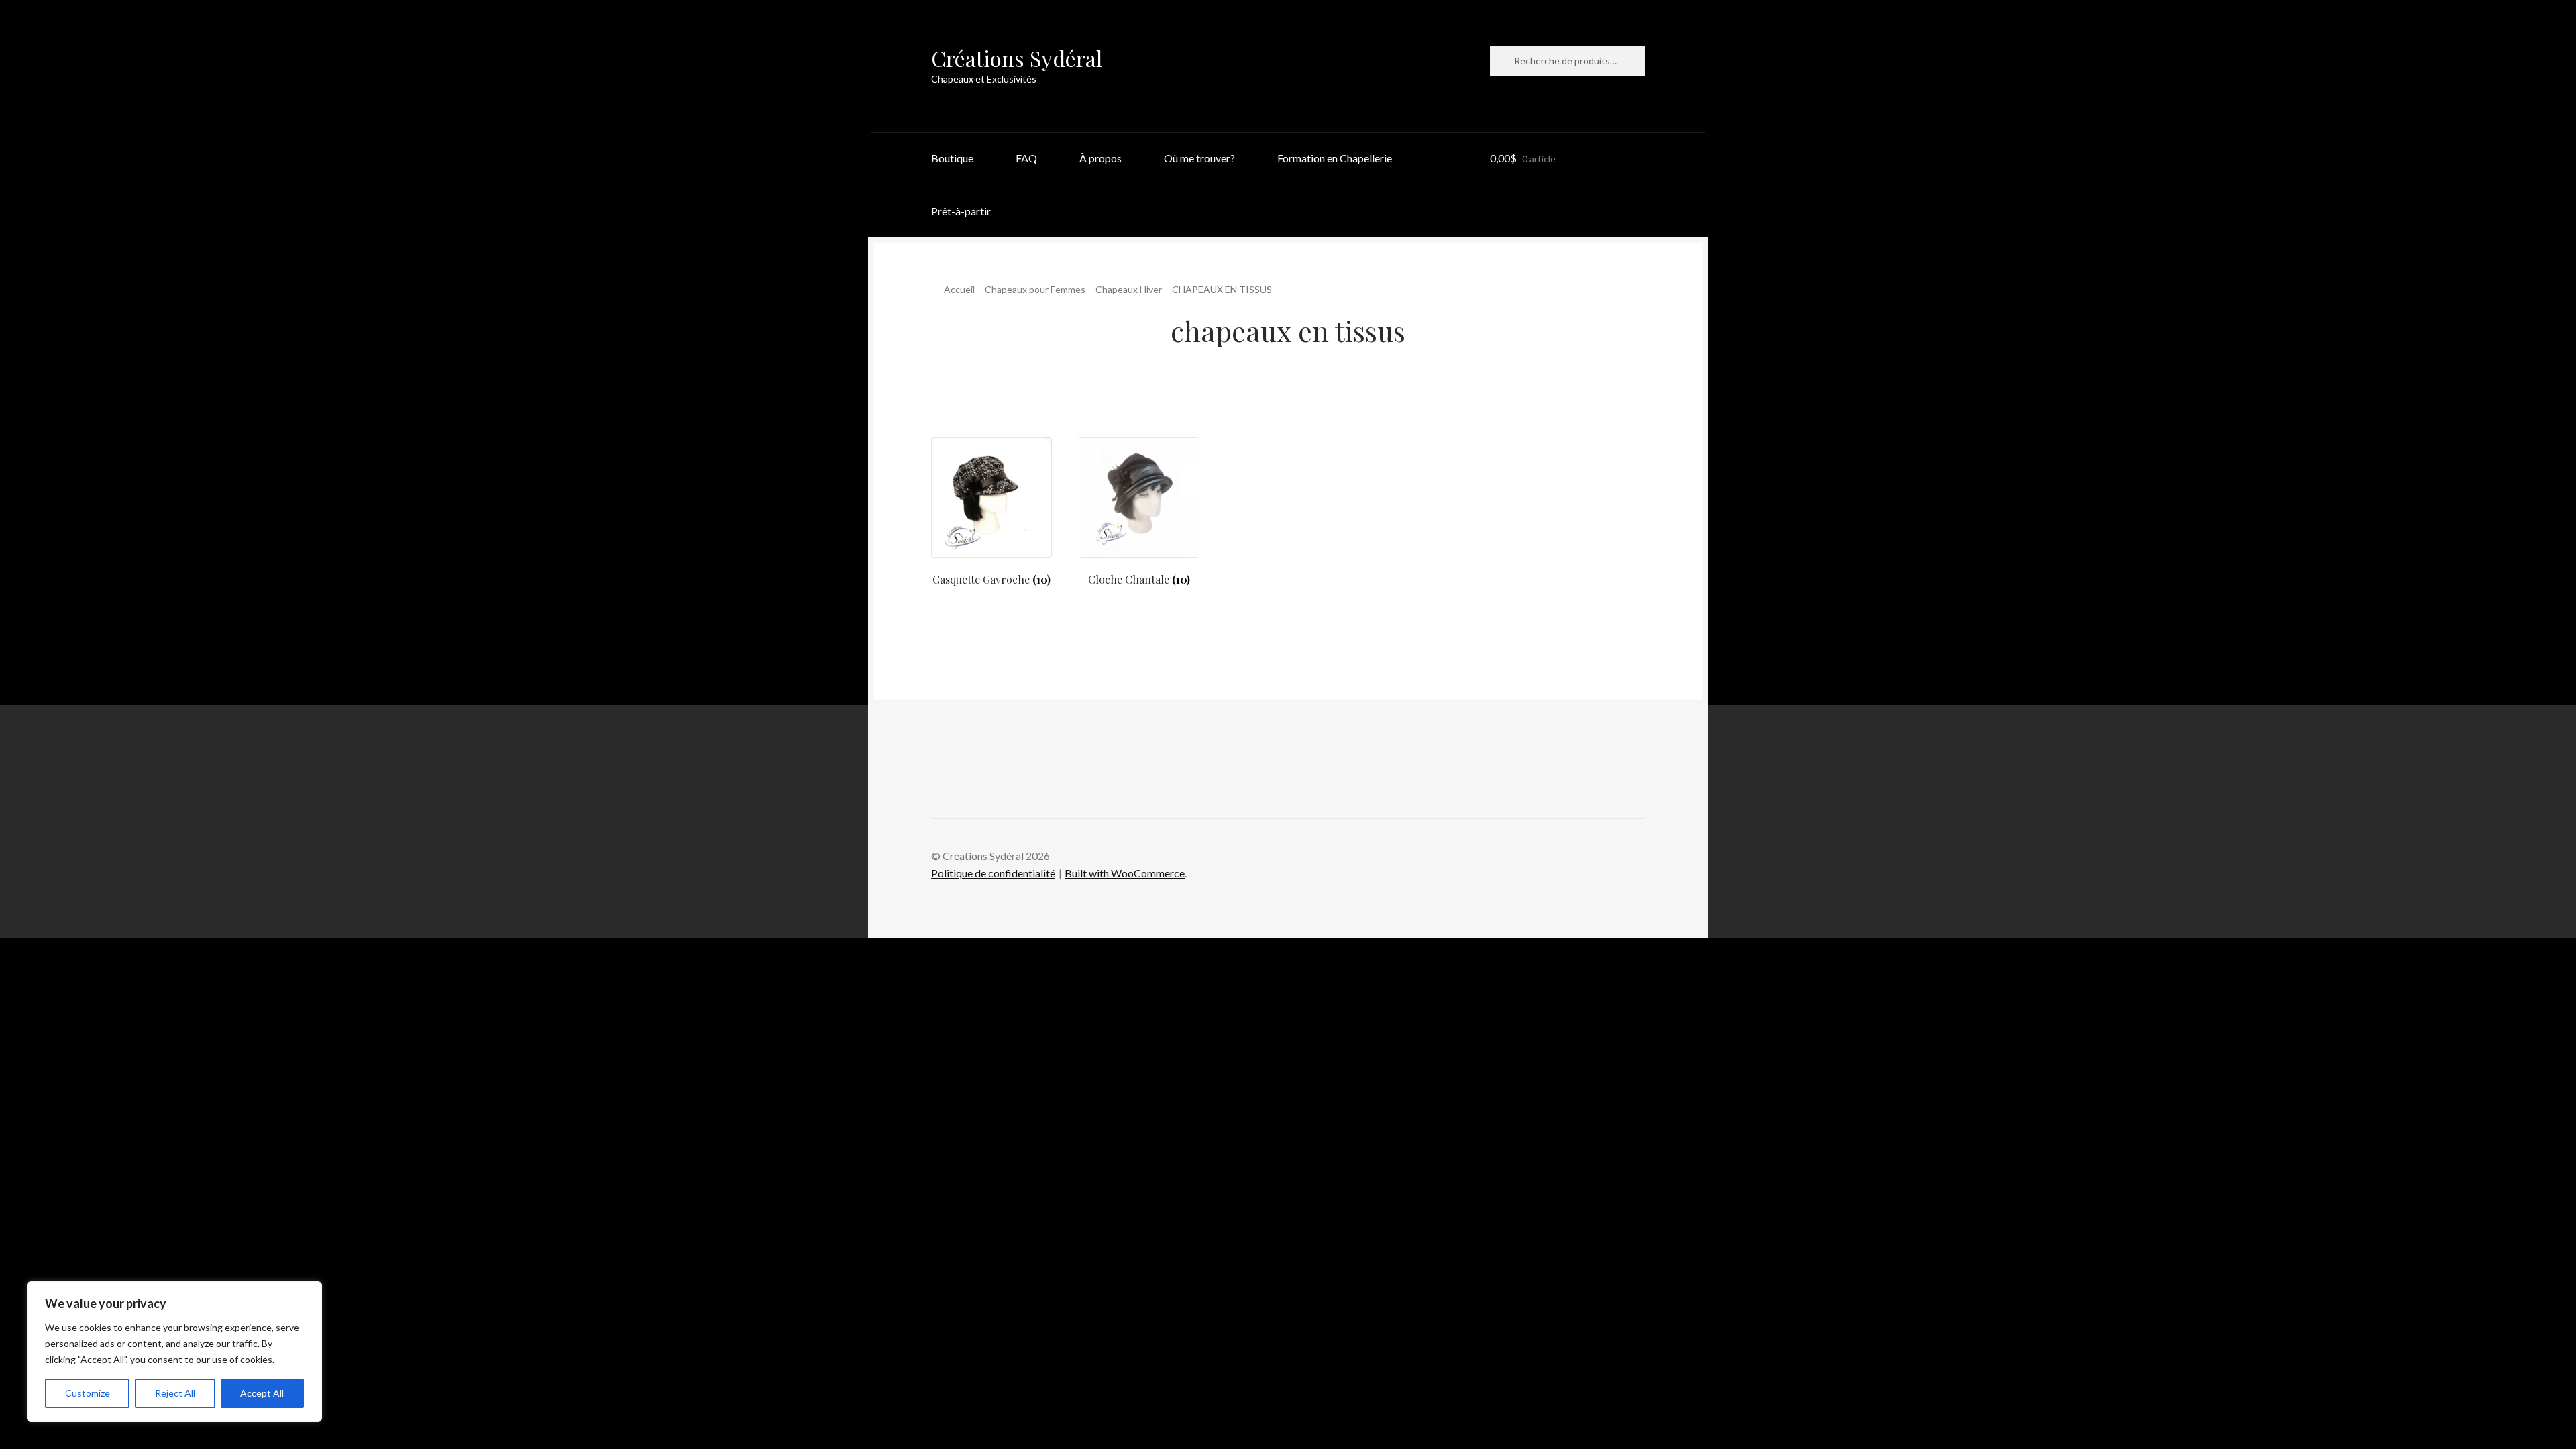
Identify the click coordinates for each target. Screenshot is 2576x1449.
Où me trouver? (1199, 158)
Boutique (952, 158)
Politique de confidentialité (993, 873)
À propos (1101, 158)
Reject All (175, 1393)
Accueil (959, 289)
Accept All (262, 1393)
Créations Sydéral (1017, 58)
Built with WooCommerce (1125, 873)
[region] (174, 1352)
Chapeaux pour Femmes (1035, 289)
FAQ (1026, 158)
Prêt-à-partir (961, 211)
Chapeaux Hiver (1129, 289)
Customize (88, 1393)
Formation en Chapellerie (1335, 158)
